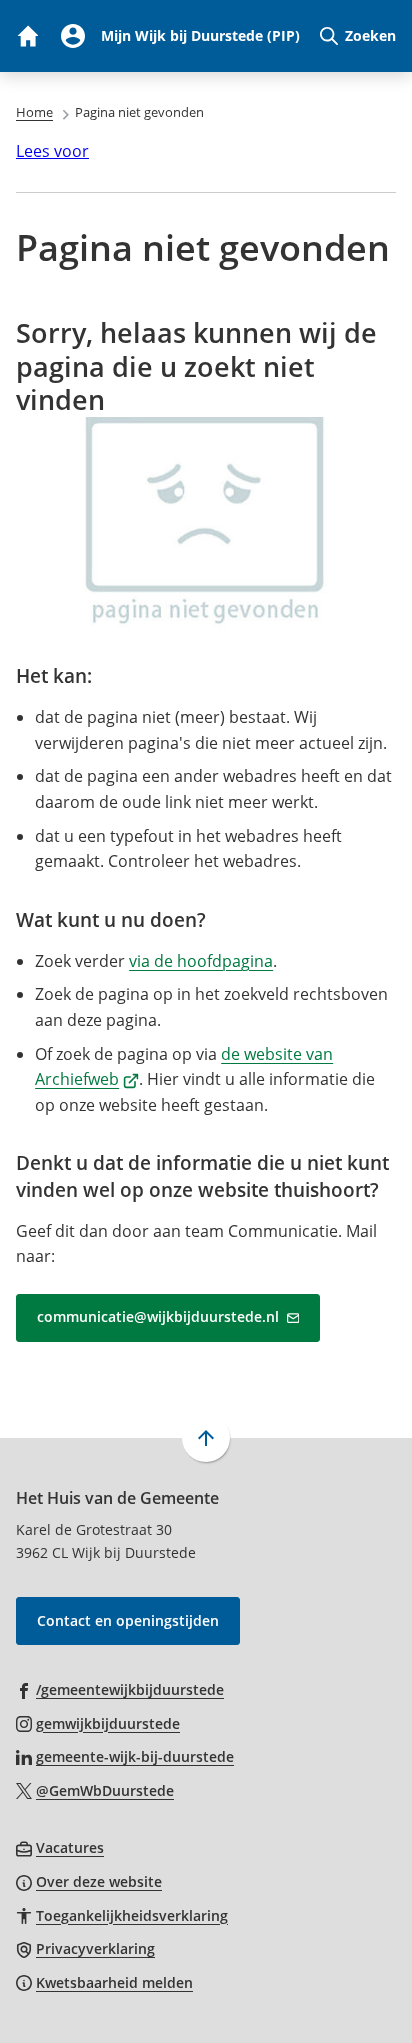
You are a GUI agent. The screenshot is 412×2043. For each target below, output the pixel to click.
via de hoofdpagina (201, 961)
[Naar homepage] (27, 36)
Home (34, 112)
